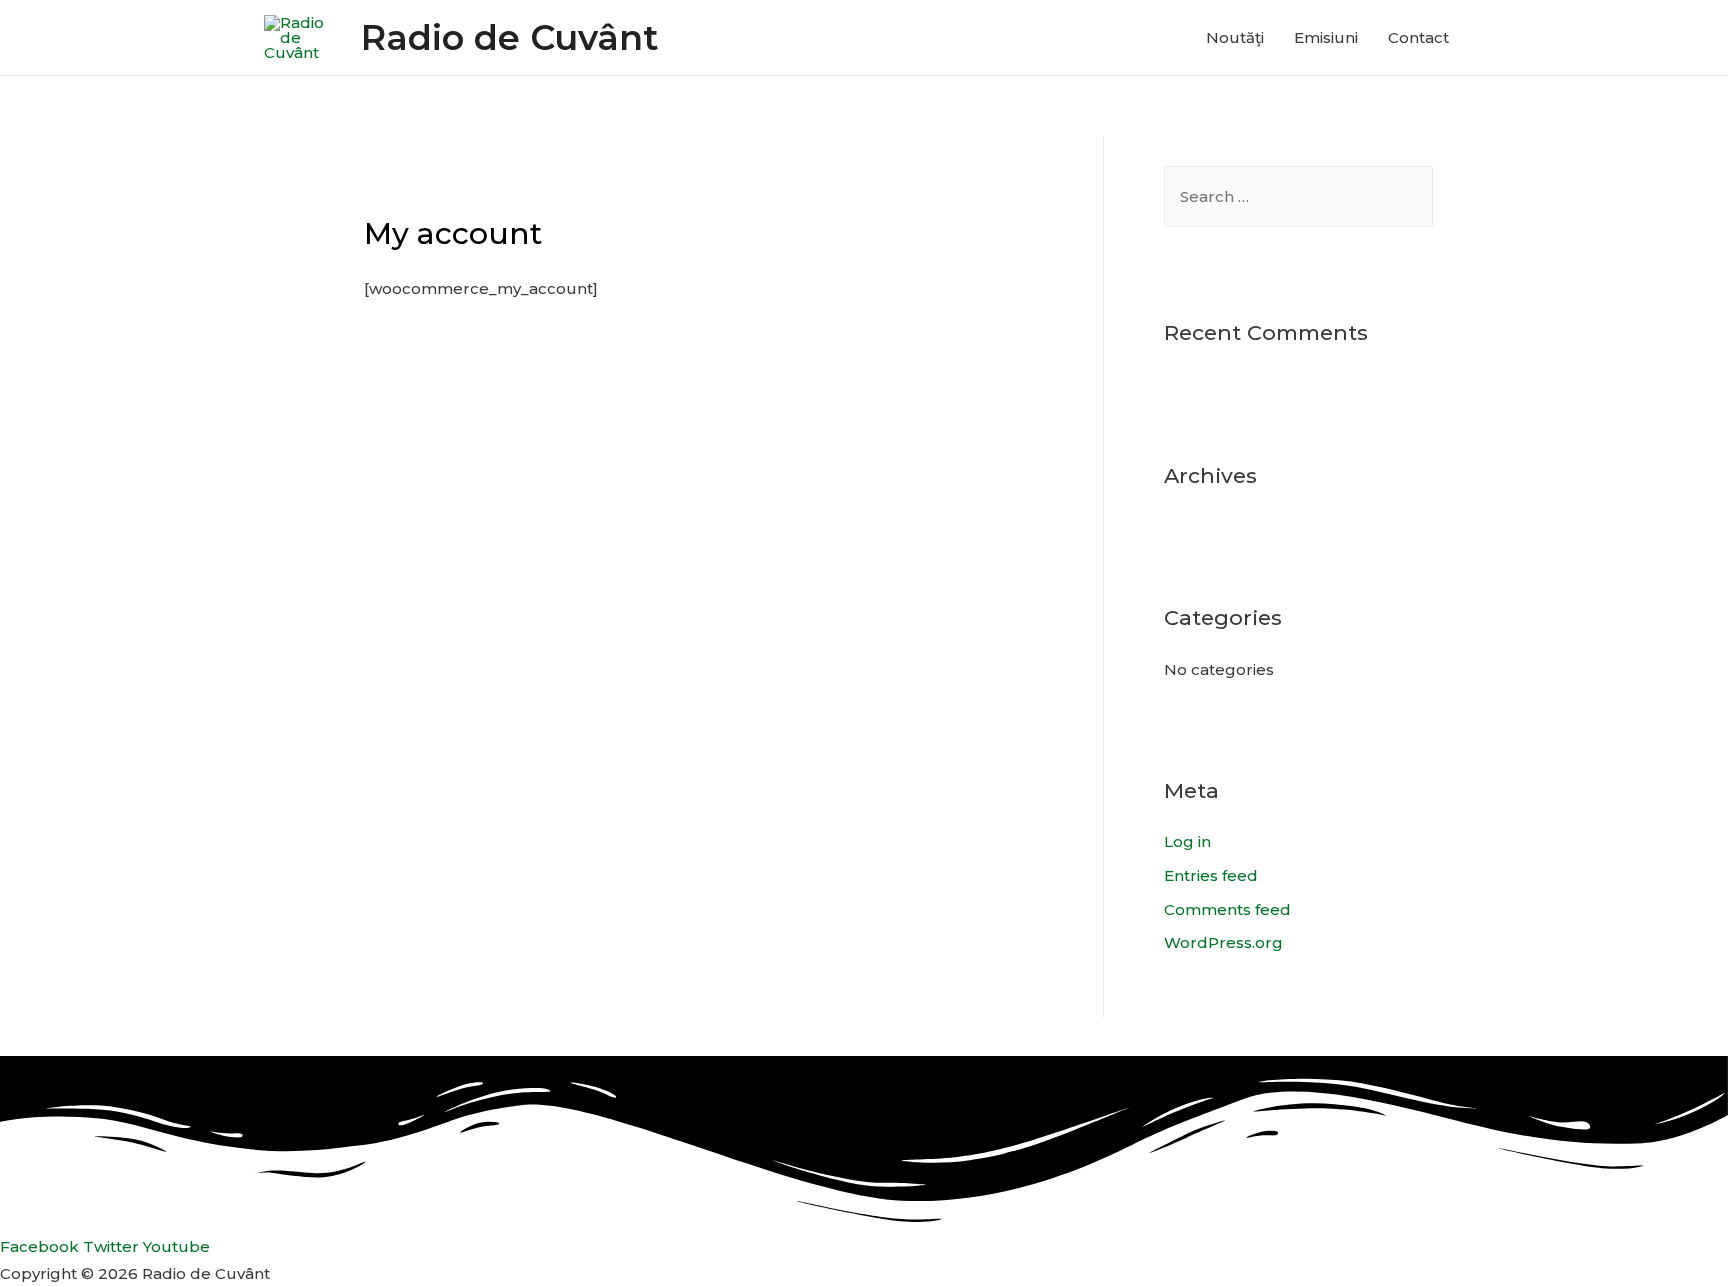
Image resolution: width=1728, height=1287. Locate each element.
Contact (1418, 37)
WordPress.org (1223, 942)
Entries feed (1211, 875)
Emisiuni (1326, 37)
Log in (1187, 841)
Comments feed (1227, 909)
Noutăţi (1235, 37)
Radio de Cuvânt (510, 37)
